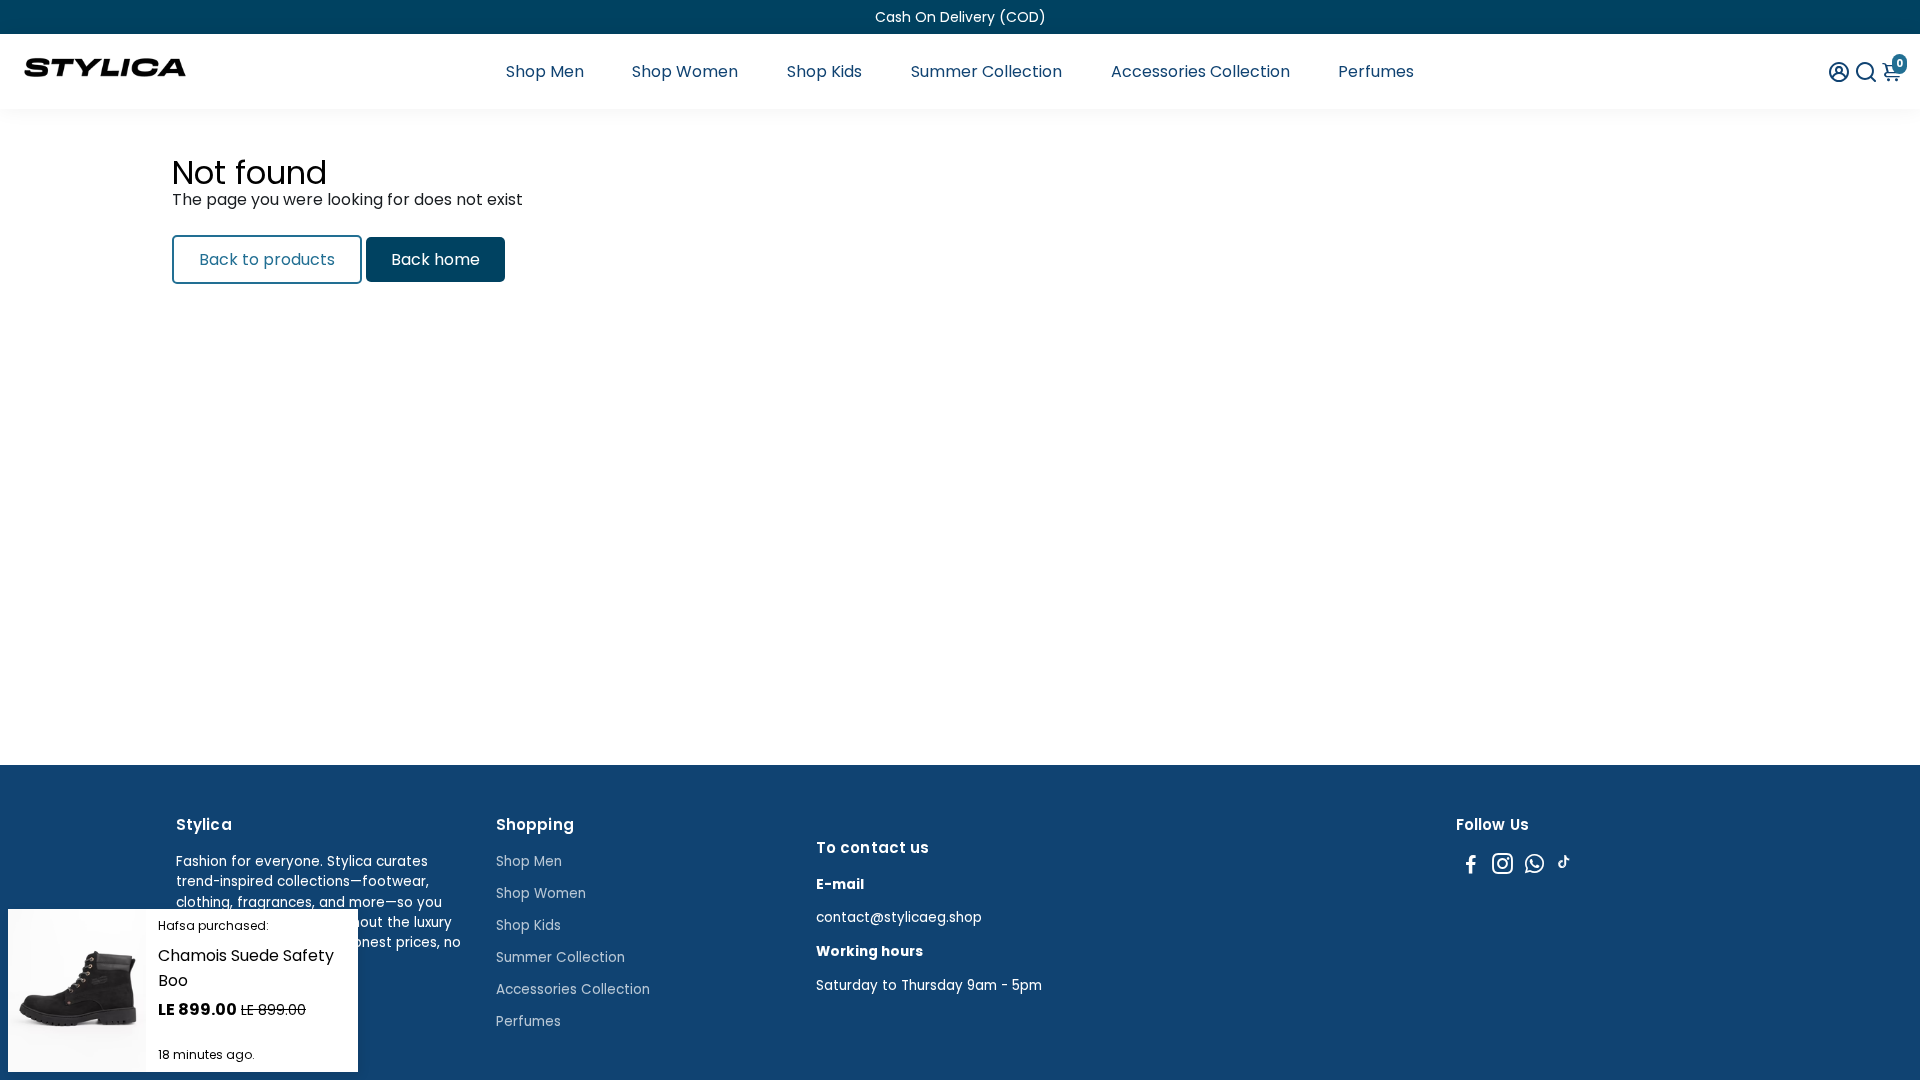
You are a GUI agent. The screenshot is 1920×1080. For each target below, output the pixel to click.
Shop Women (685, 71)
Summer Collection (986, 71)
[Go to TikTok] (1564, 866)
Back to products (267, 259)
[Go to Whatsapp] (1534, 866)
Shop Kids (824, 71)
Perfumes (1376, 71)
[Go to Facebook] (1471, 866)
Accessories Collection (1200, 71)
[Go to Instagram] (1502, 866)
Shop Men (545, 71)
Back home (435, 259)
